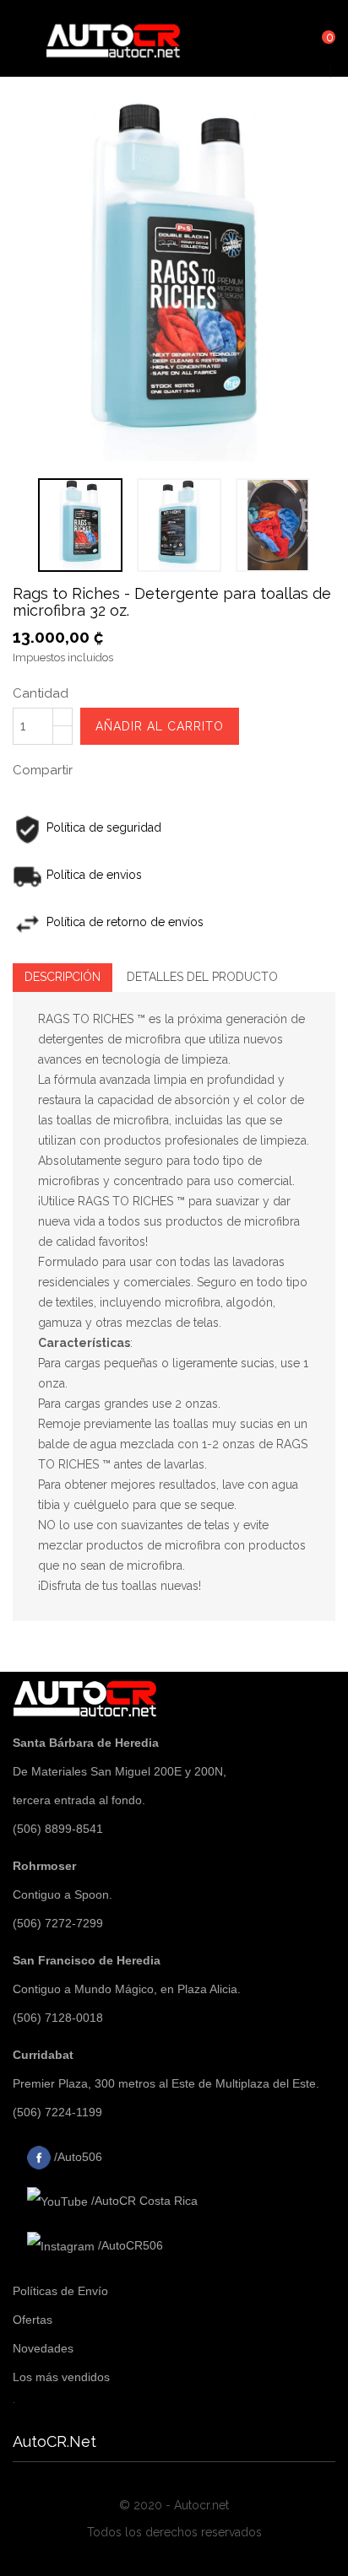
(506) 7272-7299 (58, 1923)
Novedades (43, 2348)
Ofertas (33, 2320)
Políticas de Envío (60, 2291)
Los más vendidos (61, 2377)
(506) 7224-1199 (57, 2112)
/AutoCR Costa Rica (143, 2201)
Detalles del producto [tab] (202, 977)
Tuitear (140, 768)
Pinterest (184, 768)
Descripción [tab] (63, 977)
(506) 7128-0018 (58, 2018)
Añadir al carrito (160, 726)
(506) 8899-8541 (58, 1829)
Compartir (96, 768)
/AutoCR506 (129, 2245)
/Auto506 (76, 2157)
